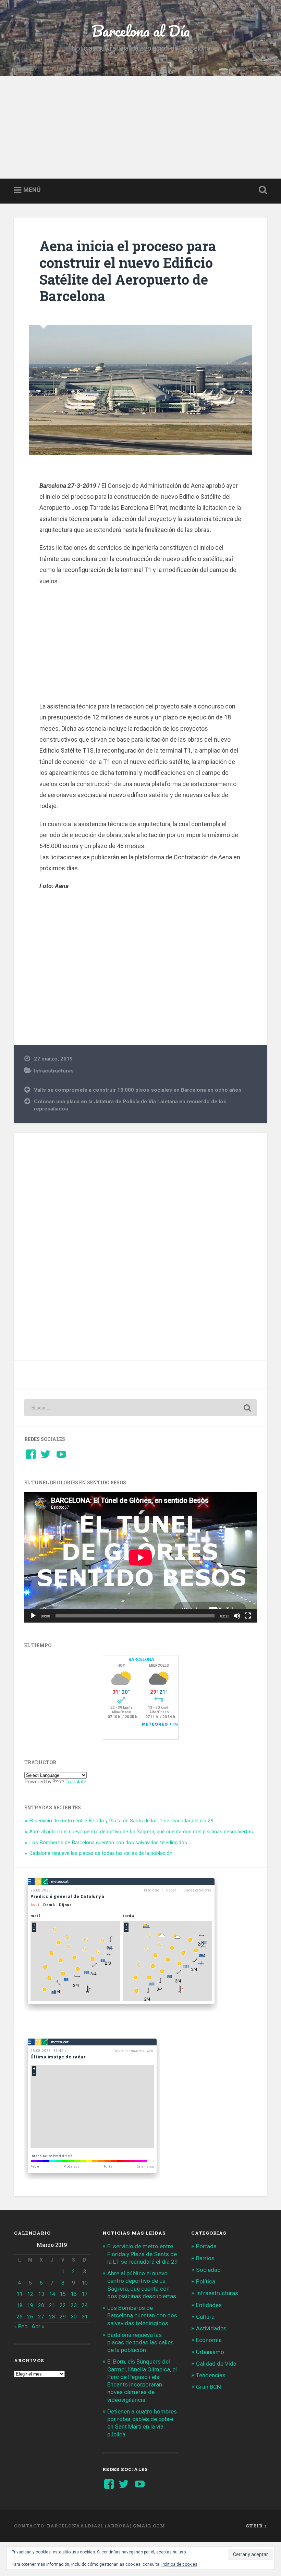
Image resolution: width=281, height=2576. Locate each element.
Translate (76, 1782)
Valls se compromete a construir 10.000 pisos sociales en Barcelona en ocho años (138, 1090)
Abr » (38, 2326)
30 (74, 2317)
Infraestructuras (54, 1071)
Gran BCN (209, 2387)
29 (63, 2317)
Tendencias (211, 2375)
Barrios (205, 2258)
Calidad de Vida (216, 2364)
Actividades (211, 2328)
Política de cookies (179, 2564)
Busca (261, 190)
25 (20, 2317)
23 (74, 2305)
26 (30, 2317)
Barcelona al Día (141, 31)
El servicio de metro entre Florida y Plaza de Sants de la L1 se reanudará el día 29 (121, 1821)
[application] (140, 1557)
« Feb (21, 2326)
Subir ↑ (256, 2526)
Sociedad (208, 2270)
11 (20, 2294)
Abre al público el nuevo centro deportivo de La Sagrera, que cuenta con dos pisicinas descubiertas (141, 1832)
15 (63, 2294)
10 (85, 2283)
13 (41, 2294)
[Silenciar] (237, 1616)
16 (74, 2294)
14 (52, 2294)
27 (41, 2317)
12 (30, 2294)
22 (63, 2305)
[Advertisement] (140, 127)
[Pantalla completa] (248, 1616)
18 (20, 2305)
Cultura (205, 2317)
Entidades (209, 2305)
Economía (209, 2340)
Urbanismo (210, 2352)
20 (41, 2305)
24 (85, 2305)
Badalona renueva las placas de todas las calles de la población (101, 1853)
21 (52, 2305)
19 (30, 2305)
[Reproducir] (33, 1616)
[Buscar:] (140, 1408)
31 (85, 2317)
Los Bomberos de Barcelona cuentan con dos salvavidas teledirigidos (108, 1843)
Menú (32, 190)
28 (52, 2317)
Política (206, 2281)
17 (85, 2294)
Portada (206, 2246)
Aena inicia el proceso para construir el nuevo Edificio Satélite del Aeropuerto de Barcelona (128, 271)
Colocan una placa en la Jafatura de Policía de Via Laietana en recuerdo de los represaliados (130, 1105)
